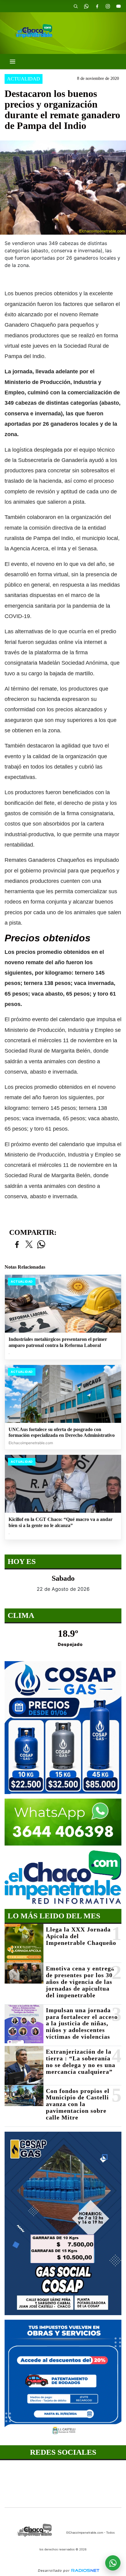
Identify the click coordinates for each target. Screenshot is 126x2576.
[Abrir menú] (13, 62)
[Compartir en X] (29, 1245)
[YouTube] (118, 6)
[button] (76, 6)
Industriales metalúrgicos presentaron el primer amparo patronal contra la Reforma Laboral (58, 1342)
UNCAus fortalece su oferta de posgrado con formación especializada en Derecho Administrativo (62, 1432)
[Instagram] (108, 6)
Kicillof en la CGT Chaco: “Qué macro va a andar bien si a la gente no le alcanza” (61, 1522)
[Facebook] (97, 6)
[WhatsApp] (86, 6)
